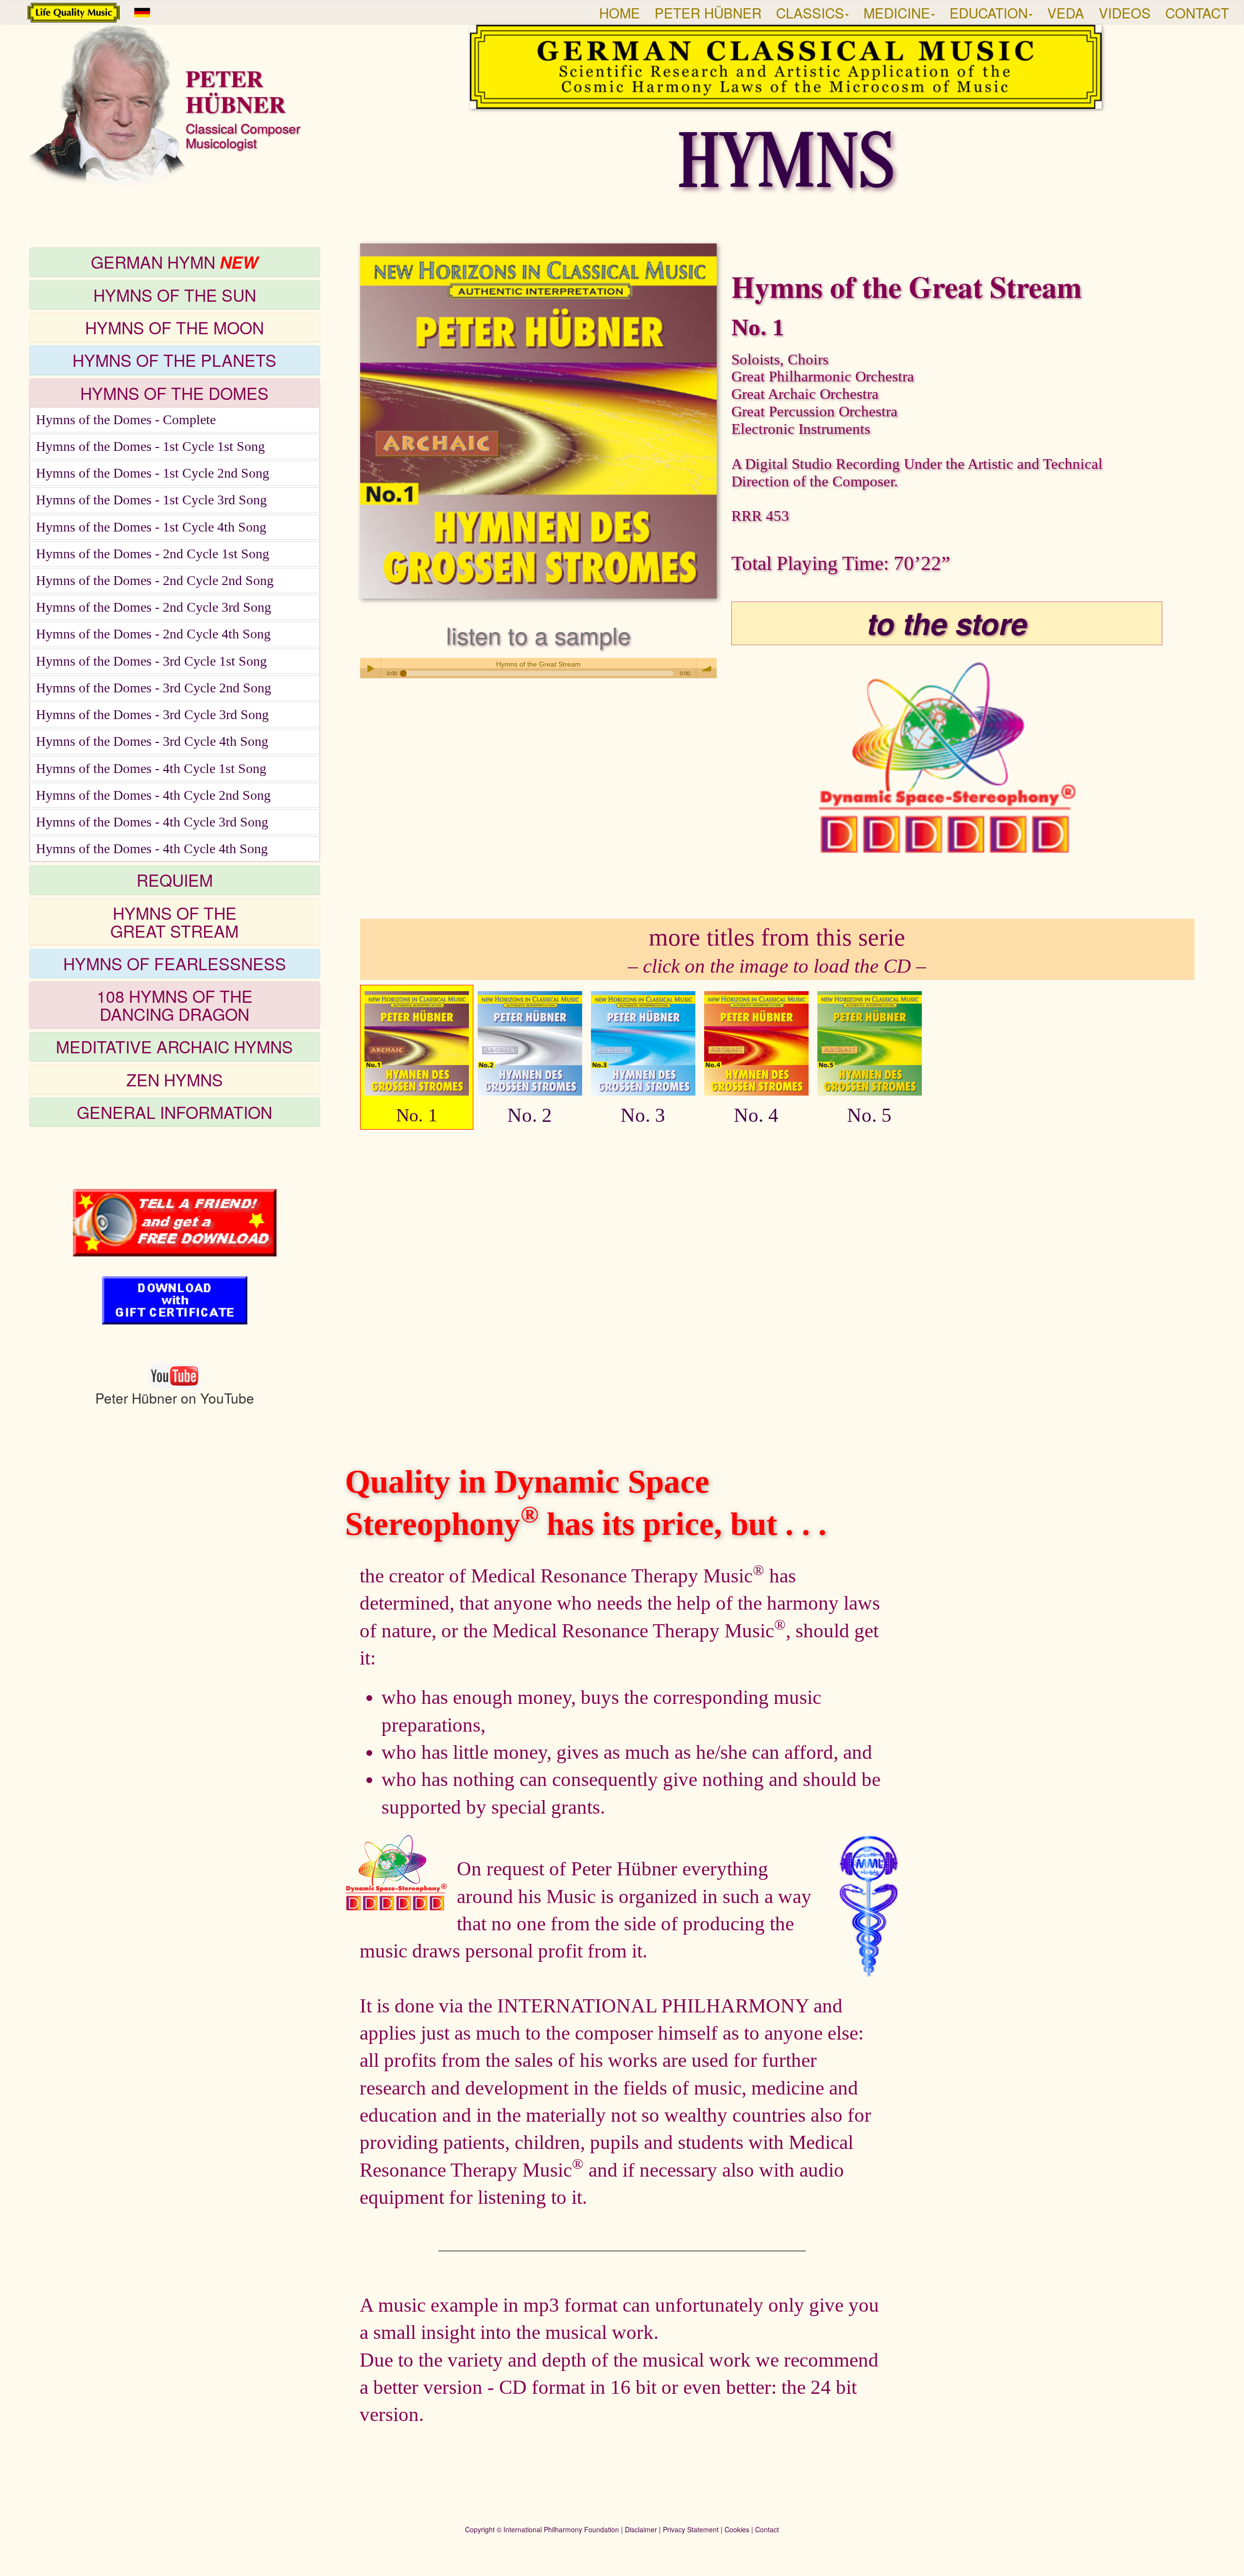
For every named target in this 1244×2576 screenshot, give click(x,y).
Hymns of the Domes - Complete (126, 420)
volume (707, 668)
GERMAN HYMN (174, 262)
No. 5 (869, 1115)
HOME (620, 13)
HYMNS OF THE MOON (174, 327)
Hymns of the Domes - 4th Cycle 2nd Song (153, 795)
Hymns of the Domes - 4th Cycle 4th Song (152, 849)
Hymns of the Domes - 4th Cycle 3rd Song (152, 822)
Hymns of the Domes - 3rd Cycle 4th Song (152, 741)
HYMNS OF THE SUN (175, 295)
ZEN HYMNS (175, 1079)
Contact (767, 2529)
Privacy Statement (691, 2529)
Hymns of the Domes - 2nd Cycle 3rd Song (154, 607)
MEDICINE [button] (897, 13)
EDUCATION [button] (989, 13)
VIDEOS (1125, 13)
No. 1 (417, 1115)
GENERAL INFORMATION (174, 1112)
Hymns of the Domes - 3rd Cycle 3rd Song (152, 714)
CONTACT (1197, 13)
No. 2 (530, 1115)
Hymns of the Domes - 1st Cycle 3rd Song (151, 500)
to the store (947, 623)
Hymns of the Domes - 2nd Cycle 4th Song (153, 634)
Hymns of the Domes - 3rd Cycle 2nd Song (154, 688)
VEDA (1066, 13)
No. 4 (756, 1115)
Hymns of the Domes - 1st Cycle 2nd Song (153, 473)
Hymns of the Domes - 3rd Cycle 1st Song (151, 661)
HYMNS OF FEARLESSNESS (175, 963)
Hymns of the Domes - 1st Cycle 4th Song (151, 527)
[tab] (175, 262)
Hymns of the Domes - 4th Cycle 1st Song (151, 768)
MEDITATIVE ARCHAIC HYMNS (174, 1046)
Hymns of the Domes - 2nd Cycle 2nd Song (155, 580)
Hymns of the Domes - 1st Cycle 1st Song (150, 446)
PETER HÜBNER (708, 13)
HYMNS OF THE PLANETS (174, 360)
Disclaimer (641, 2529)
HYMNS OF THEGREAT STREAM (174, 922)
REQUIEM (175, 880)
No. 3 (643, 1115)
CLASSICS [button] (810, 13)
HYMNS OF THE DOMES (174, 393)
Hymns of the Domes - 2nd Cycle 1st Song (153, 554)
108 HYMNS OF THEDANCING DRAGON (175, 1005)
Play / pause (370, 668)
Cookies (737, 2529)
